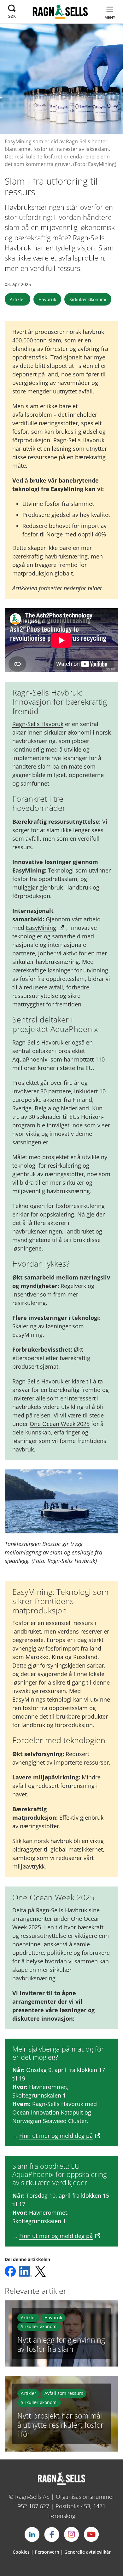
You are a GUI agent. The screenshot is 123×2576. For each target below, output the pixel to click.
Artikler (18, 299)
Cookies (21, 2552)
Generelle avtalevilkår (88, 2552)
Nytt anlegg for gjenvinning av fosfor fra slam (61, 2344)
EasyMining (41, 928)
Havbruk (47, 299)
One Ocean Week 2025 (60, 1424)
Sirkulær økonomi (88, 299)
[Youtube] (91, 2534)
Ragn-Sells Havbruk (38, 724)
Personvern (47, 2552)
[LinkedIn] (32, 2534)
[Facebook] (52, 2534)
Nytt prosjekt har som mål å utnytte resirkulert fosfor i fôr (60, 2425)
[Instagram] (72, 2534)
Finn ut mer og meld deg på (56, 2136)
